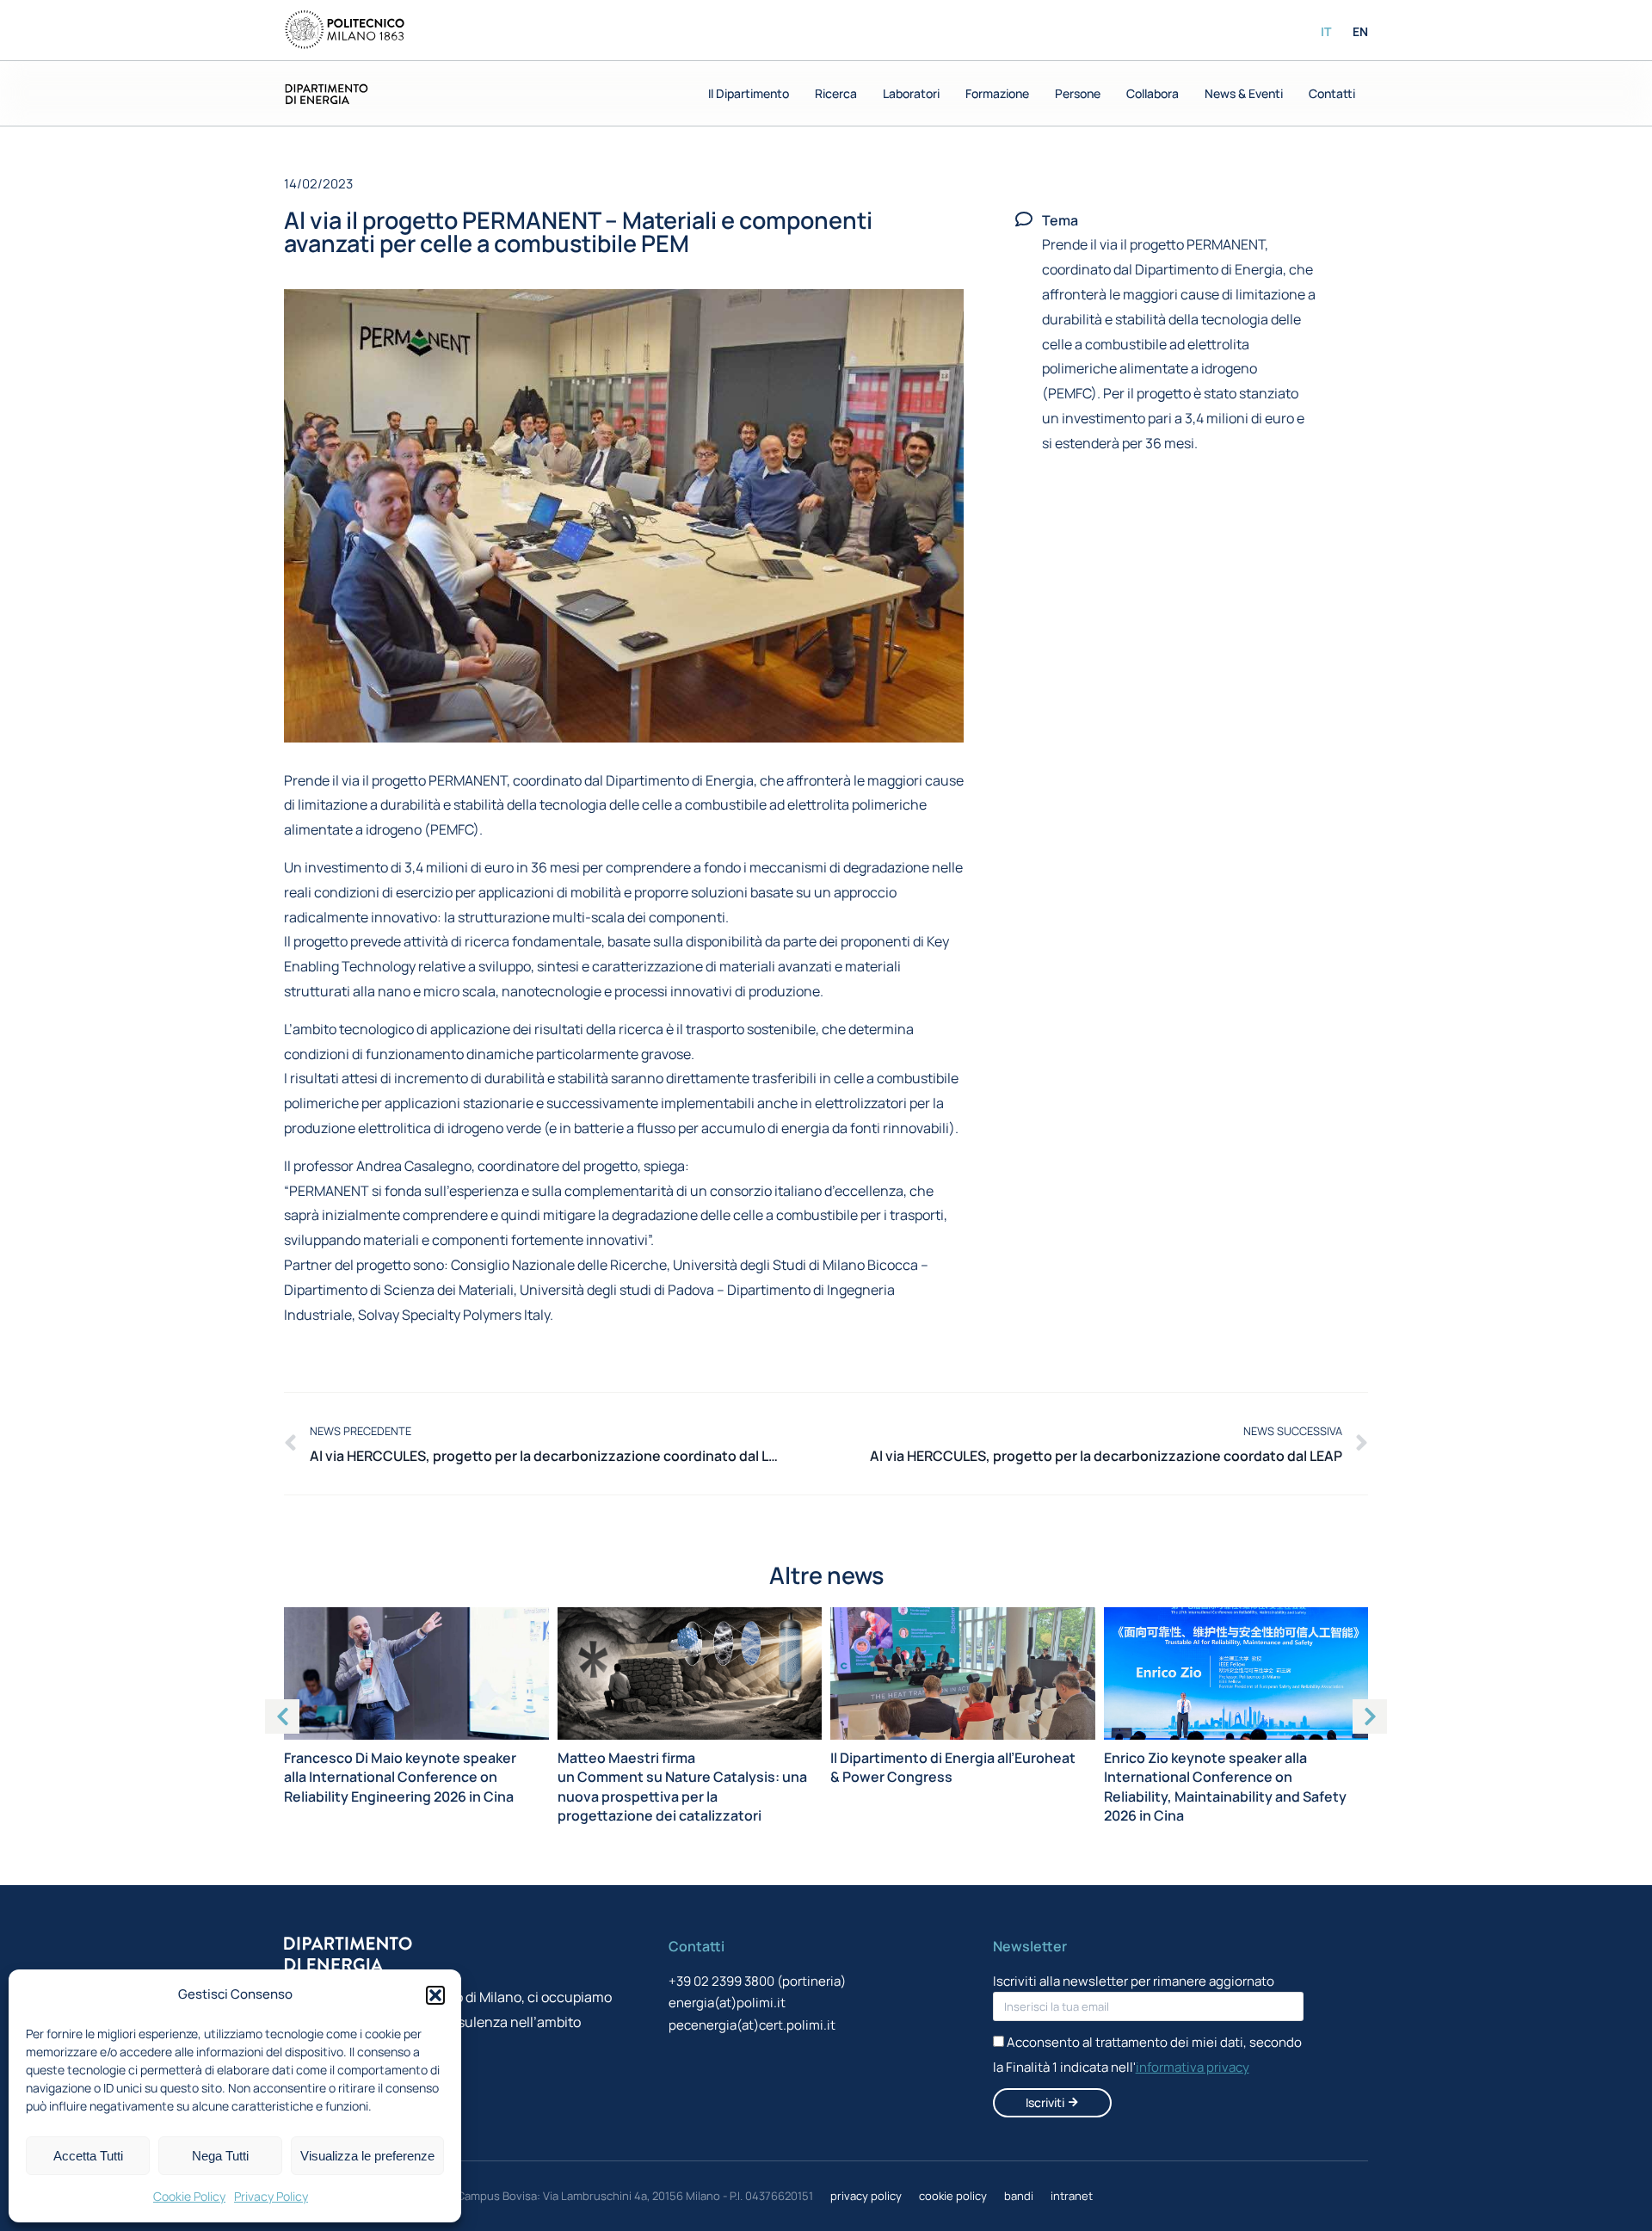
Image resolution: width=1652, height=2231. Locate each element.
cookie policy (953, 2196)
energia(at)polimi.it (727, 2003)
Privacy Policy (271, 2196)
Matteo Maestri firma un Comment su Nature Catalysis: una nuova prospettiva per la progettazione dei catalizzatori (682, 1787)
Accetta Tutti (88, 2156)
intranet (1072, 2196)
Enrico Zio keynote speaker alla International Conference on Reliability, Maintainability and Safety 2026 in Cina (1225, 1787)
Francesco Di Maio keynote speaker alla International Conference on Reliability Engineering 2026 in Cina (400, 1777)
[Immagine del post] (416, 1673)
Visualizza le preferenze (367, 2156)
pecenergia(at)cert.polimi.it (752, 2025)
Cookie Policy (189, 2196)
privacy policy (866, 2196)
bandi (1019, 2196)
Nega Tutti (220, 2156)
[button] (435, 1995)
